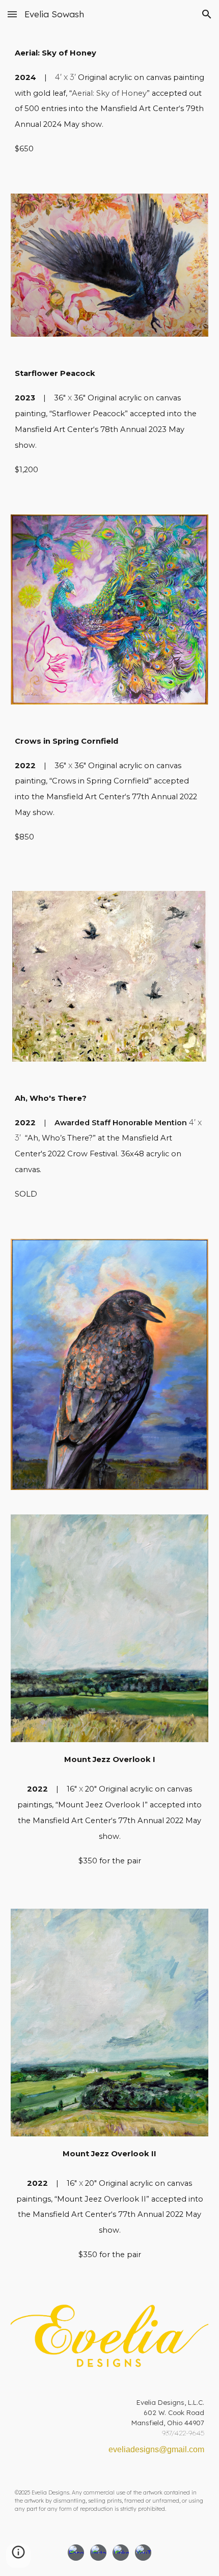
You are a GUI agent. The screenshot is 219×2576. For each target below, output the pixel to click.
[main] (110, 105)
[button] (12, 14)
